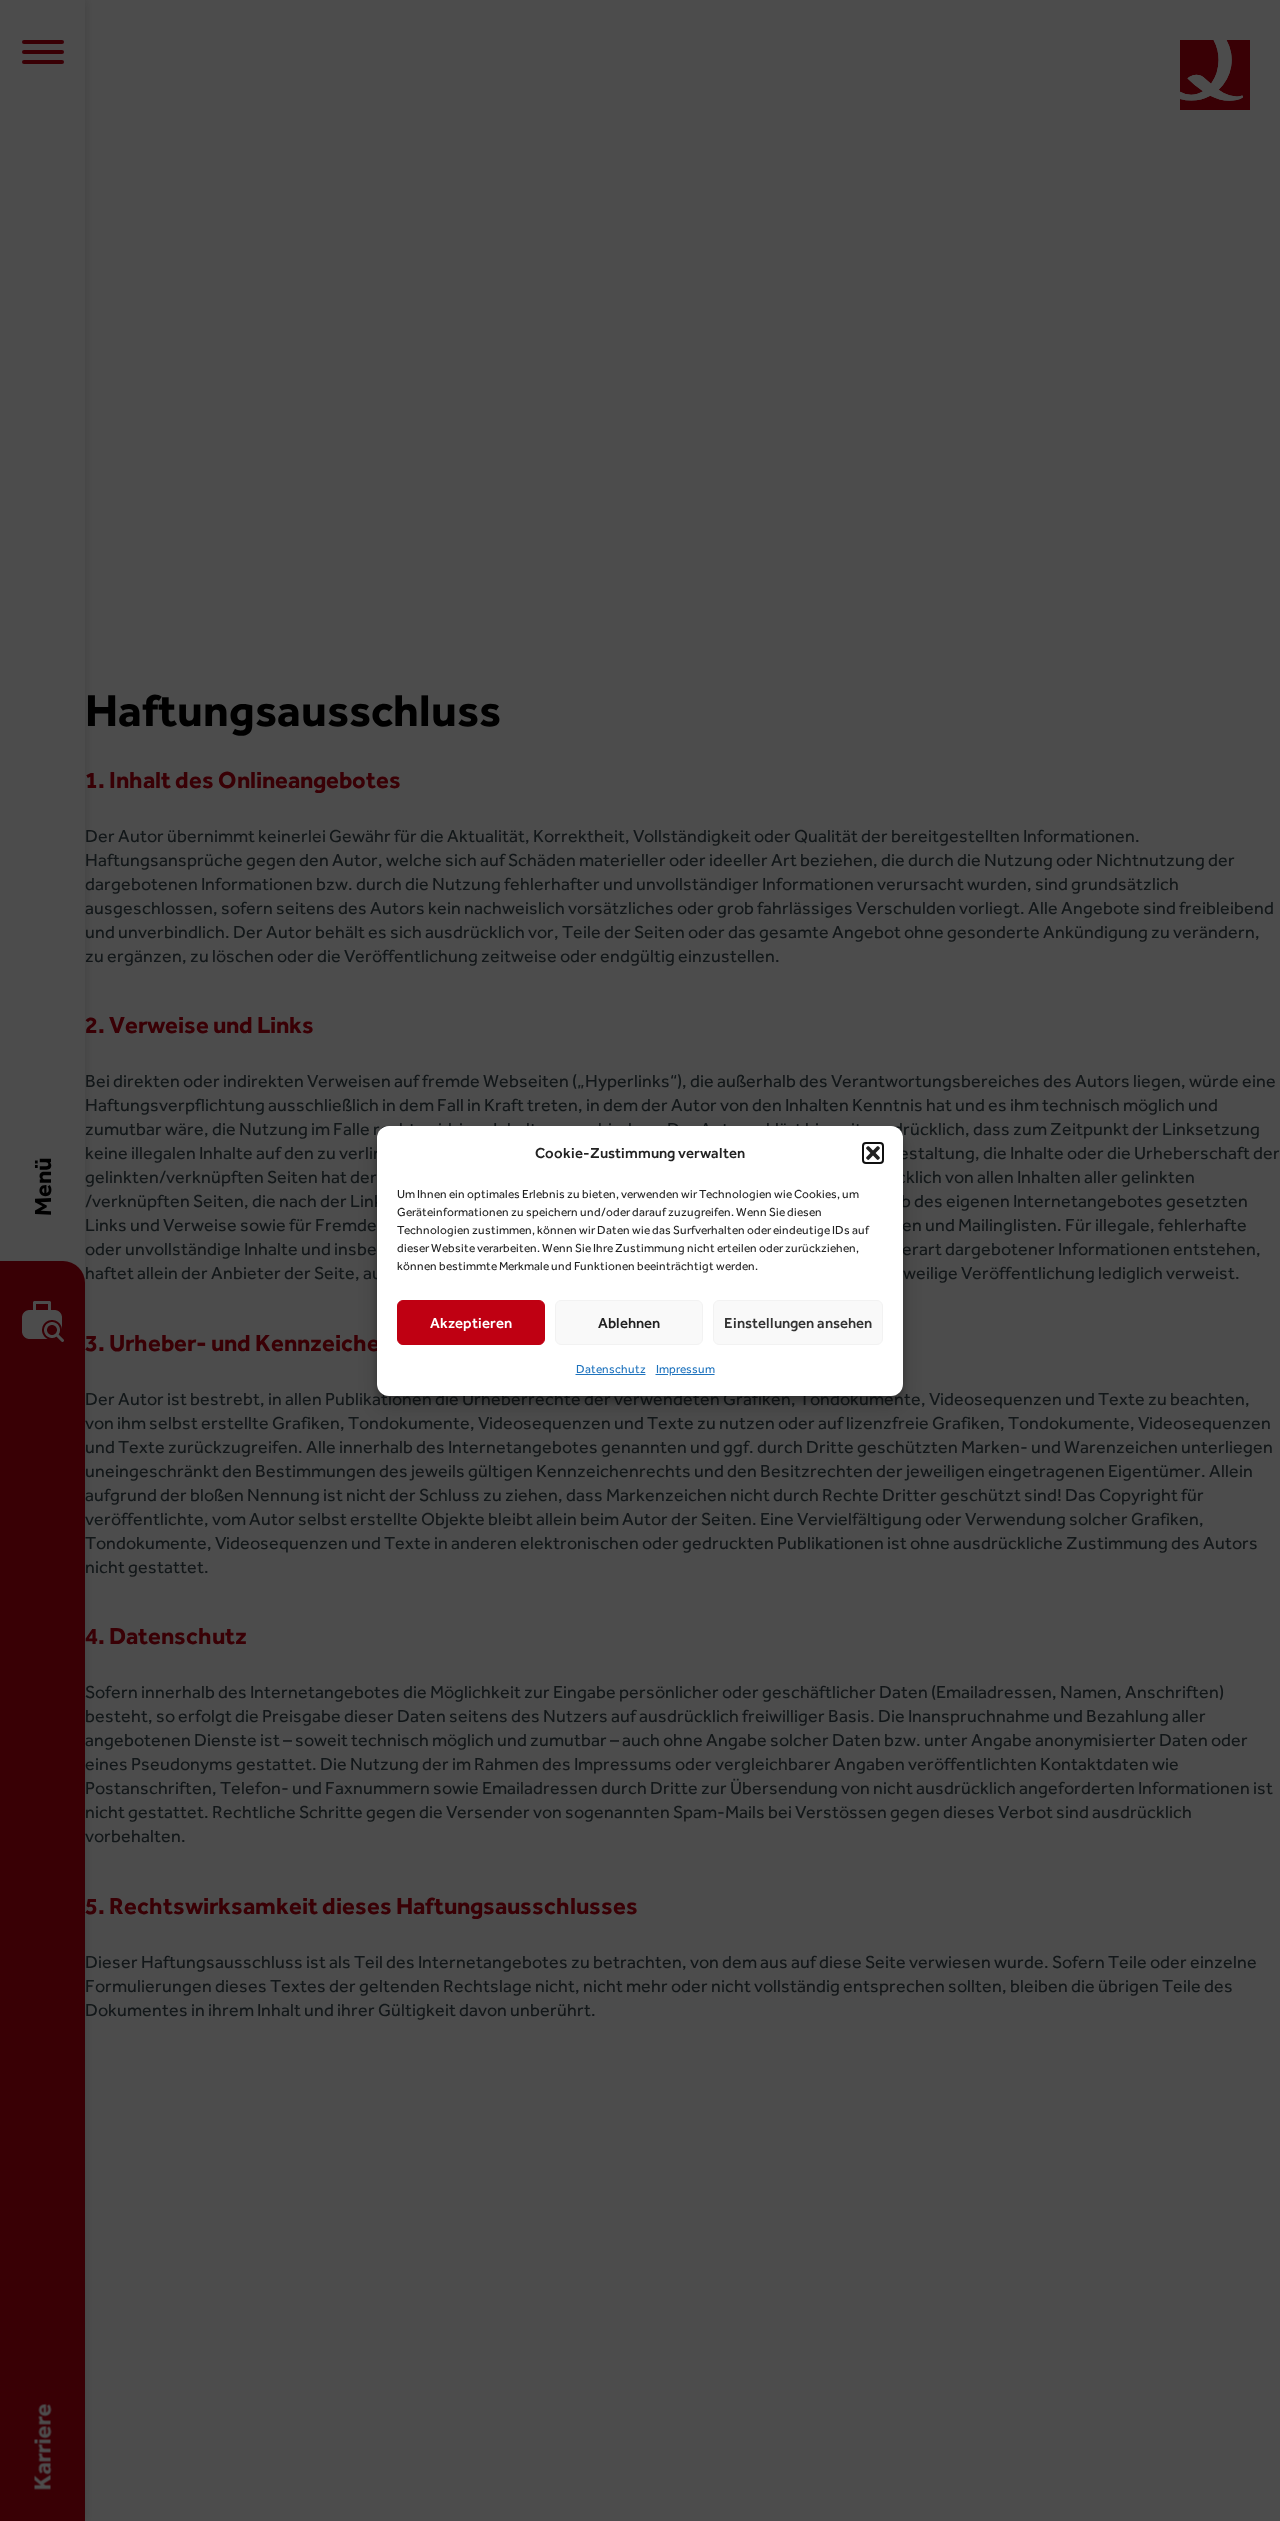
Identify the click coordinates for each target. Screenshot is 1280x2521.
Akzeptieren (471, 1322)
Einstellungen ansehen (798, 1322)
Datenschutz (611, 1369)
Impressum (685, 1369)
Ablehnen (629, 1322)
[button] (873, 1153)
